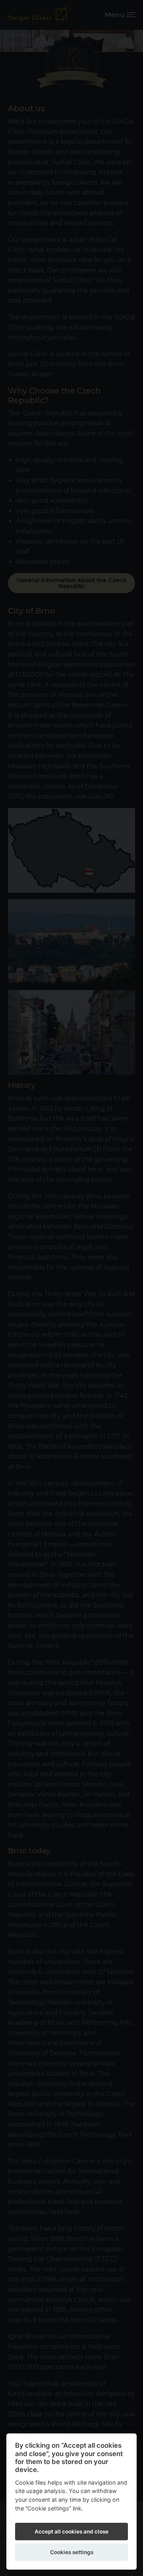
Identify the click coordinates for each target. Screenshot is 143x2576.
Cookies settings (72, 2552)
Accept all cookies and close (71, 2532)
